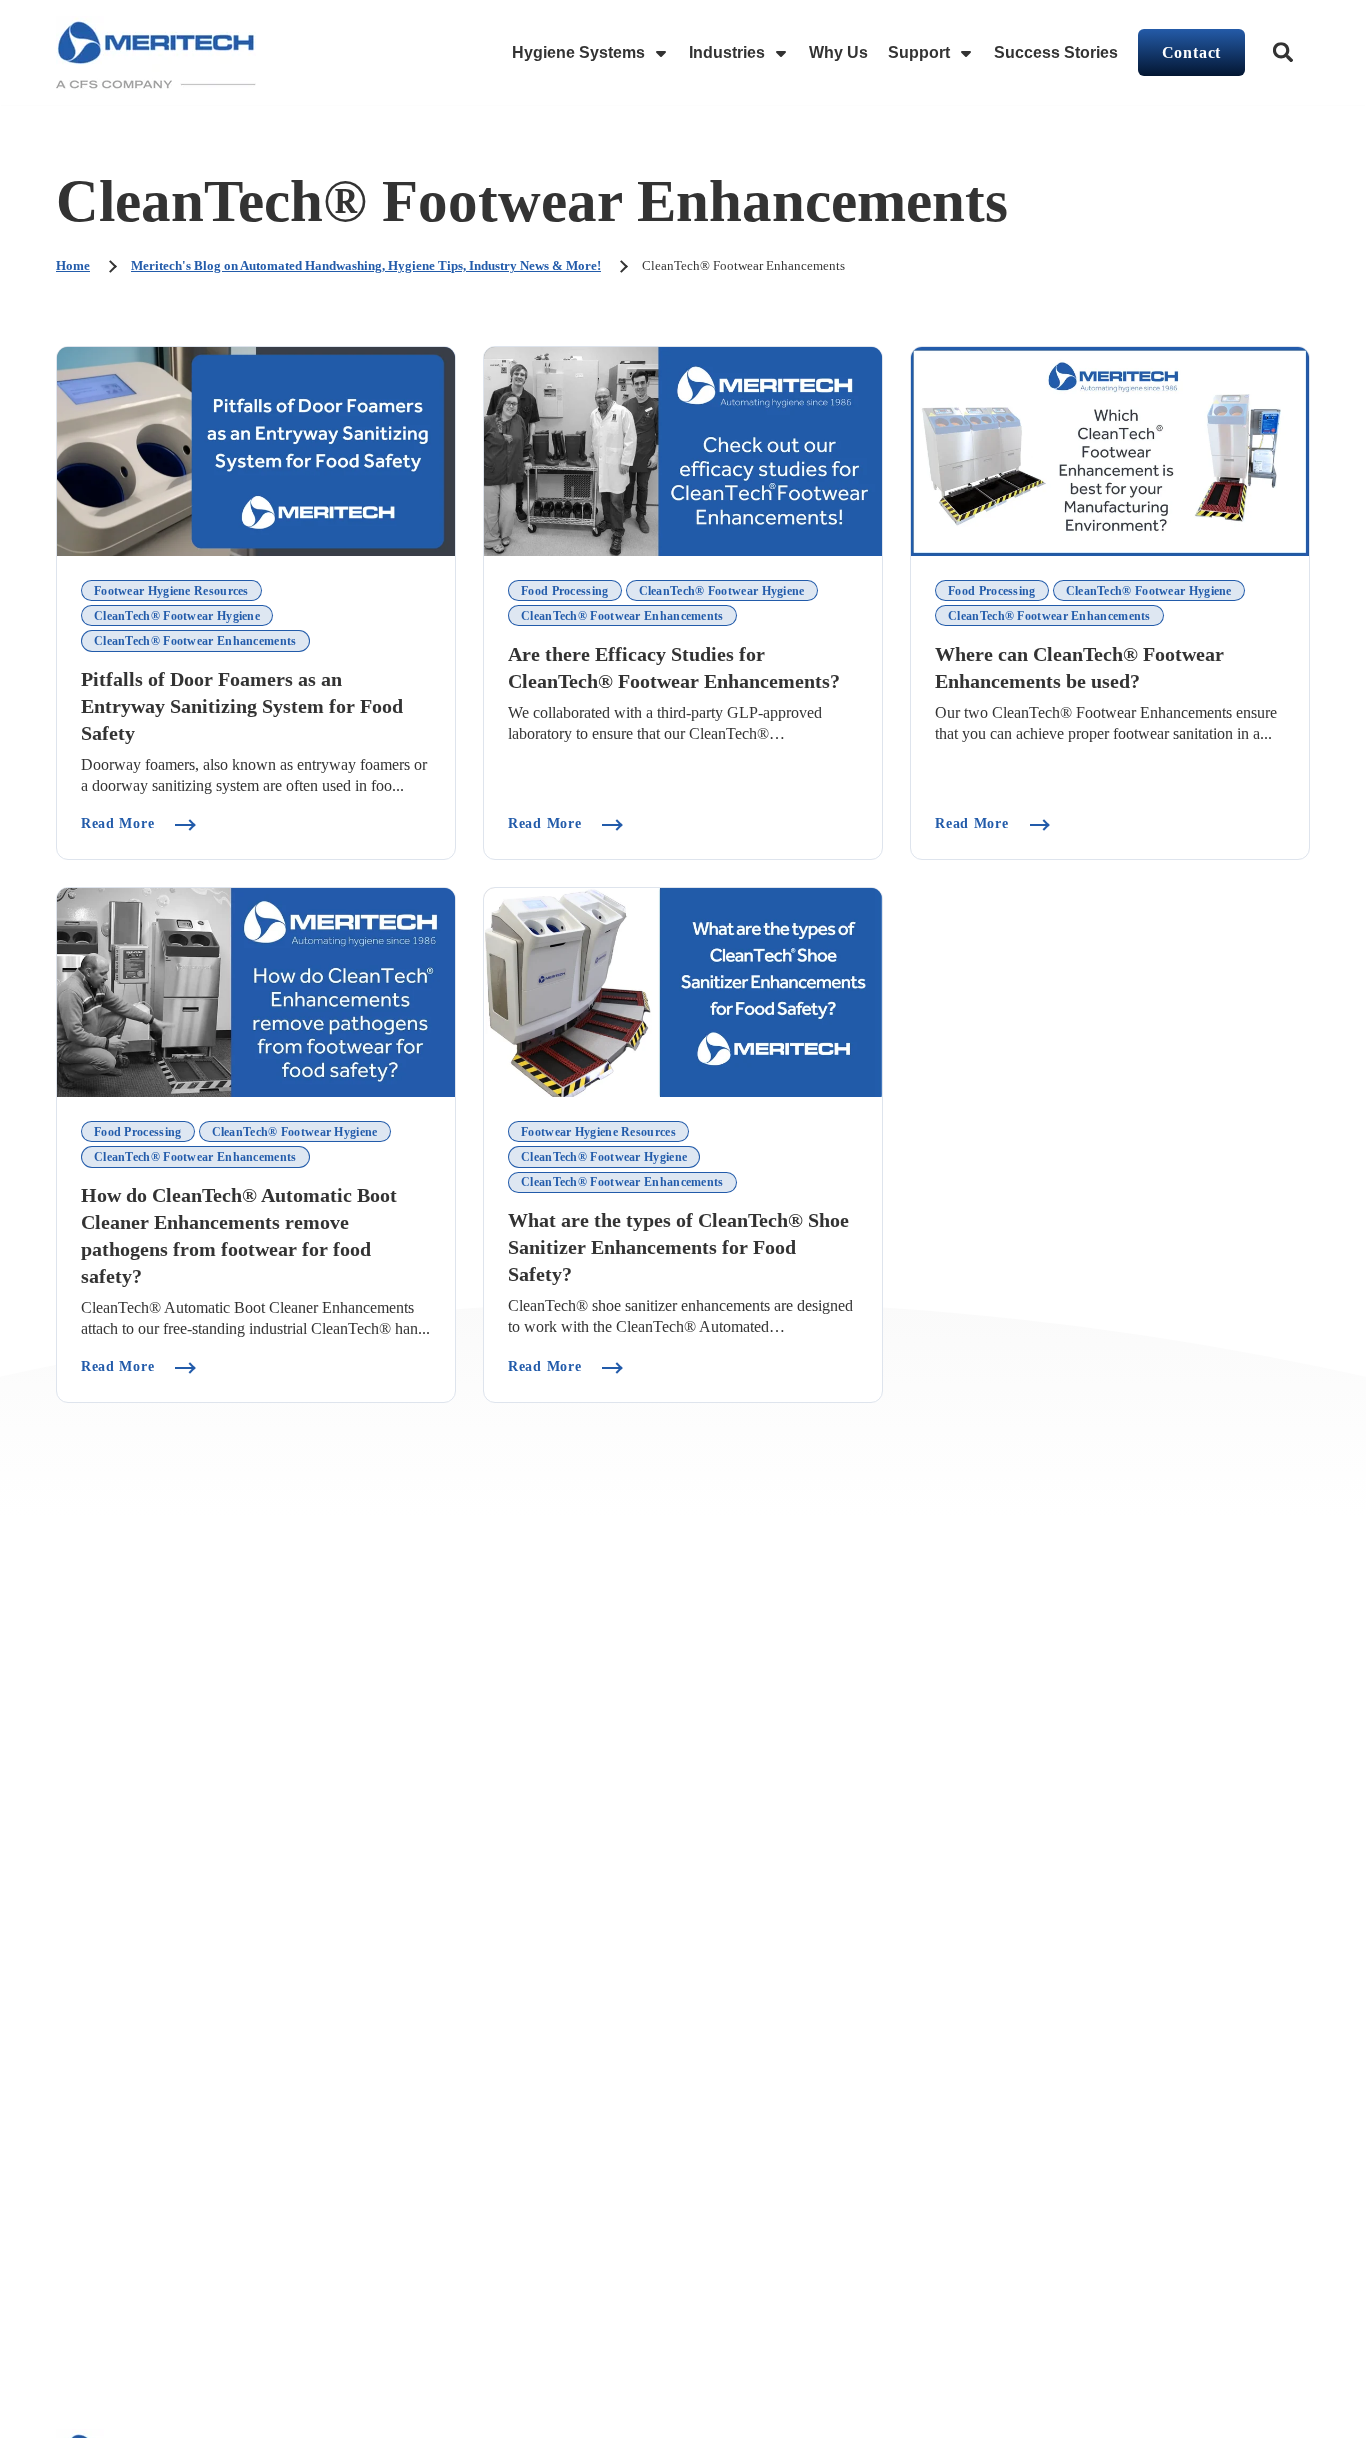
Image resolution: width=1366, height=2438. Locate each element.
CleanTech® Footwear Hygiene (177, 616)
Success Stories (1056, 52)
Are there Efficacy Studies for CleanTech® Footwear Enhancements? (674, 668)
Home (73, 266)
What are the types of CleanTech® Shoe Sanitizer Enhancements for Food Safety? (678, 1247)
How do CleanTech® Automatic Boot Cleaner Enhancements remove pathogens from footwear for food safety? (239, 1236)
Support (919, 52)
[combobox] (1284, 53)
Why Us (838, 52)
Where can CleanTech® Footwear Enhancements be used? (1079, 668)
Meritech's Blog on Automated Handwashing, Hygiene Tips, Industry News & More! (366, 266)
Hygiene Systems (578, 52)
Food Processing (565, 591)
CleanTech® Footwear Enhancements (195, 641)
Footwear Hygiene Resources (171, 591)
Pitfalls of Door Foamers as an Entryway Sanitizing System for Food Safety (242, 706)
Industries (727, 52)
